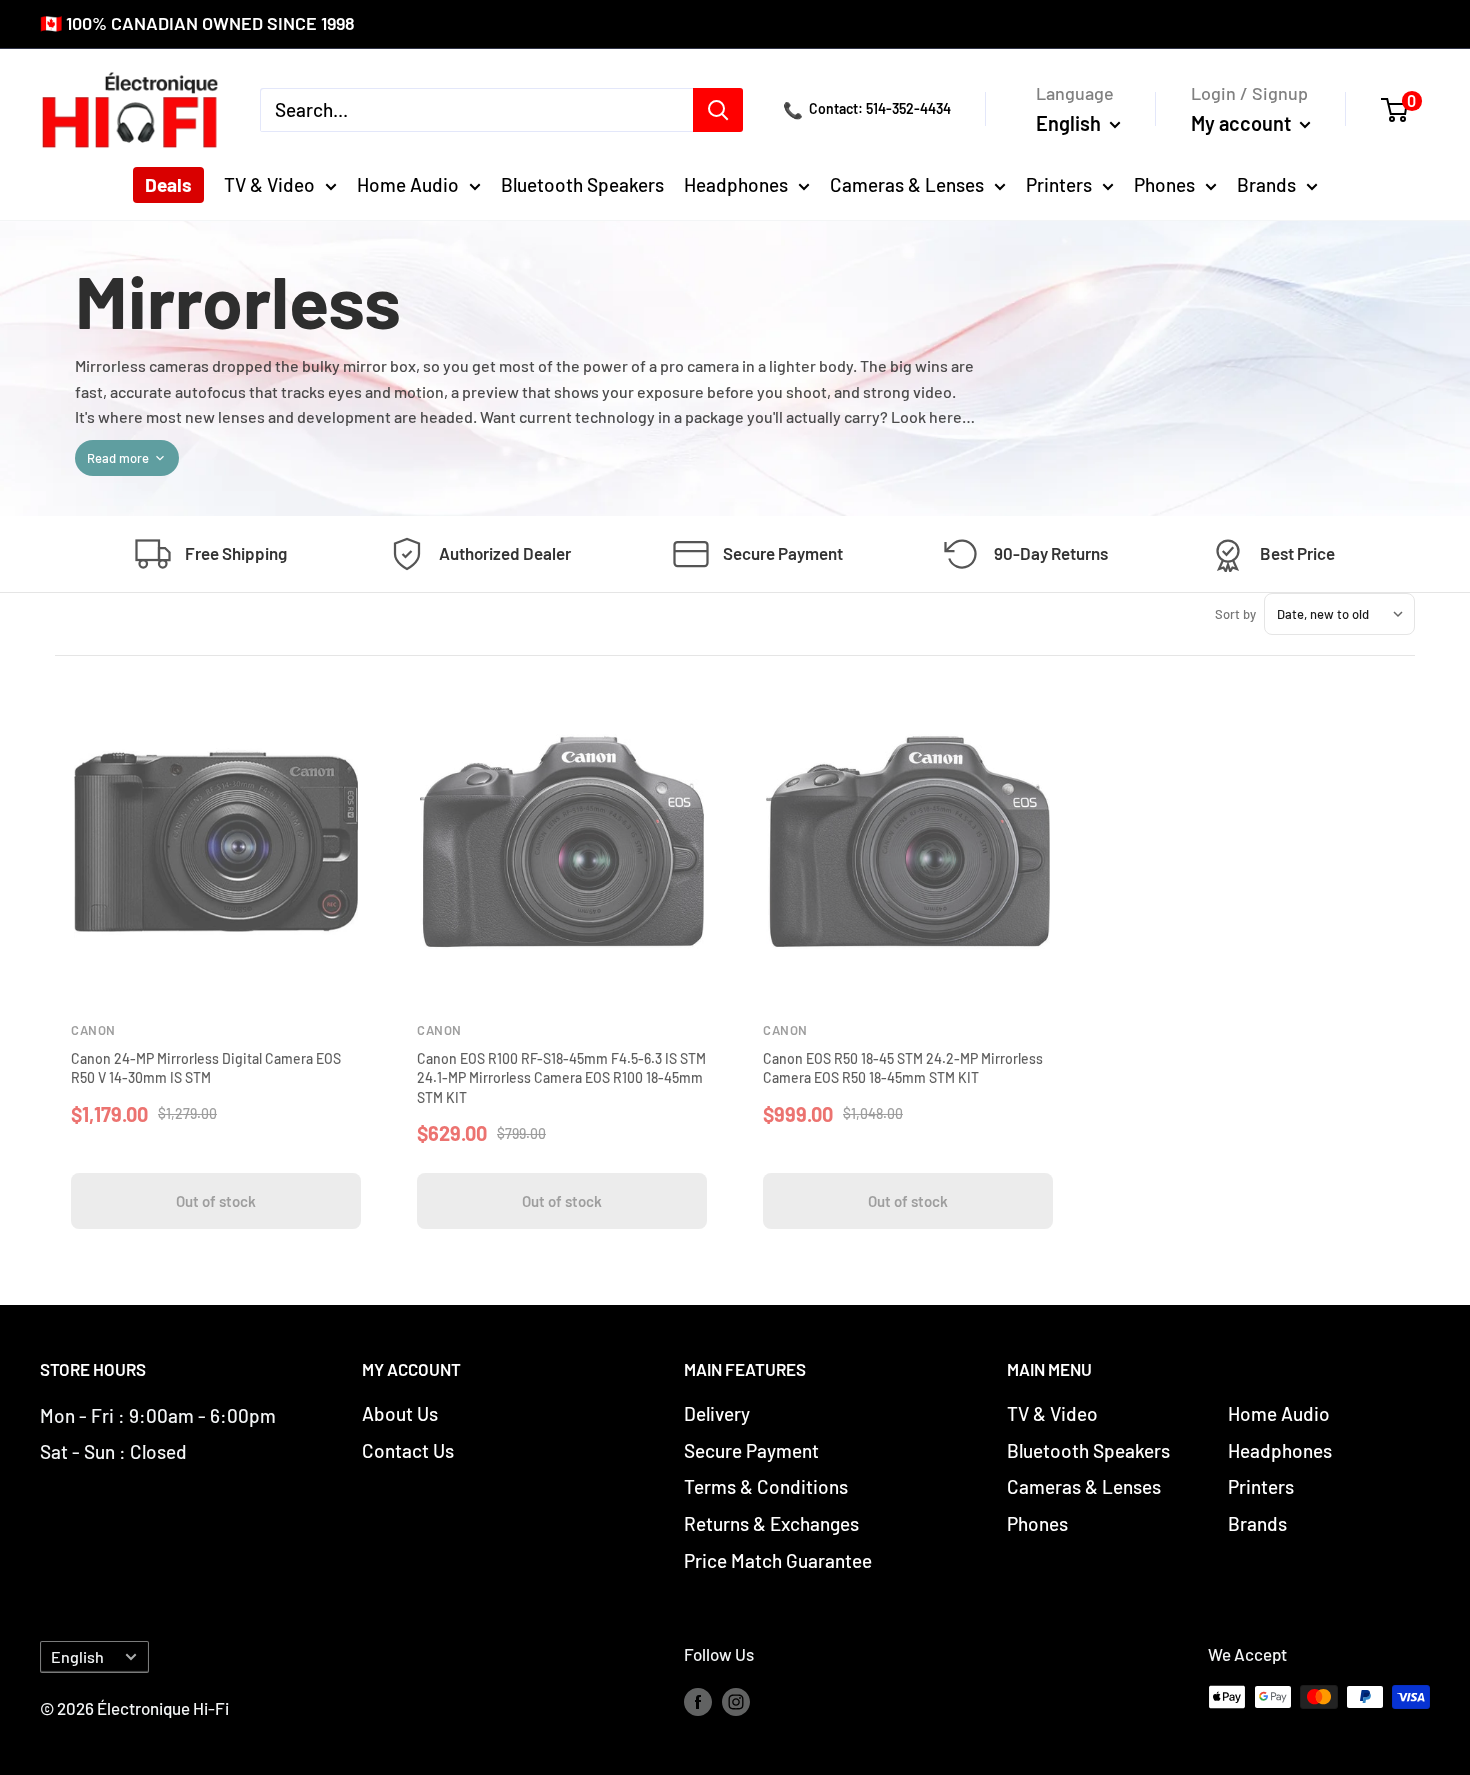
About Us (400, 1413)
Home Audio (408, 184)
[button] (1405, 108)
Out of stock (216, 1201)
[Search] (718, 109)
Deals (168, 184)
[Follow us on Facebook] (698, 1701)
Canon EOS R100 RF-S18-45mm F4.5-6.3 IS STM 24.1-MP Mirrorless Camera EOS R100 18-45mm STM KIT (561, 1078)
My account (1243, 122)
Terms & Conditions (766, 1486)
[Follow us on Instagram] (736, 1701)
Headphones (736, 184)
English (77, 1656)
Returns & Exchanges (771, 1523)
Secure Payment (751, 1450)
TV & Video (269, 184)
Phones (1164, 184)
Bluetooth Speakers (582, 184)
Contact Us (408, 1450)
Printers (1059, 184)
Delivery (717, 1413)
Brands (1266, 184)
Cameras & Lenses (907, 184)
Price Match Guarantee (778, 1560)
